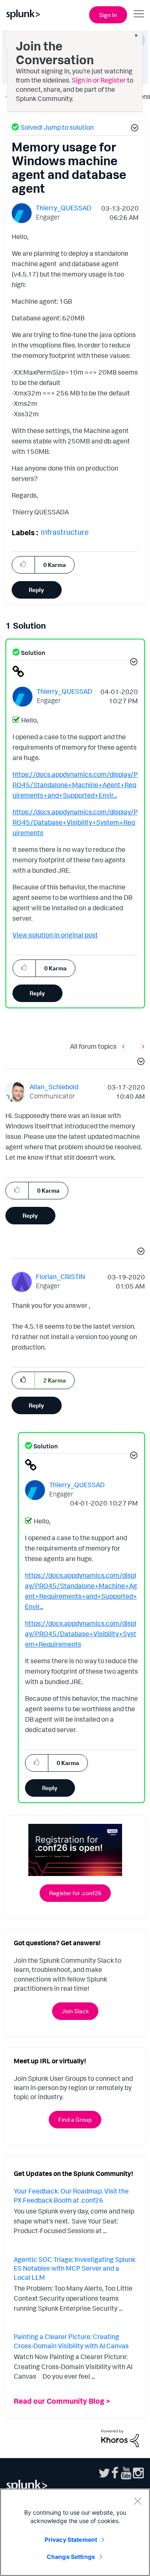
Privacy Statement (71, 2539)
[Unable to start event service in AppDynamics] (141, 1046)
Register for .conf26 (75, 1893)
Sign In (108, 15)
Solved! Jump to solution (57, 127)
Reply (36, 590)
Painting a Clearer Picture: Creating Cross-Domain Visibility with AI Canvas (71, 2341)
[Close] (137, 2501)
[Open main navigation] (139, 14)
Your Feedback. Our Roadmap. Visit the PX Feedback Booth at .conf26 (71, 2196)
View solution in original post (55, 935)
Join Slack (75, 2011)
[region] (75, 2532)
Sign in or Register (99, 80)
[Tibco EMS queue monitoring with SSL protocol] (125, 1046)
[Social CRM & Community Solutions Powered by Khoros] (120, 2438)
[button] (133, 129)
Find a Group (75, 2119)
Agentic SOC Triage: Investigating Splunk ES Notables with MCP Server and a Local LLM (75, 2268)
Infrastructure (65, 532)
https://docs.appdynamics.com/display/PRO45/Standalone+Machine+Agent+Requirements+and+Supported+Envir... (75, 785)
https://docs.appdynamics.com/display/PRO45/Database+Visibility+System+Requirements (75, 822)
